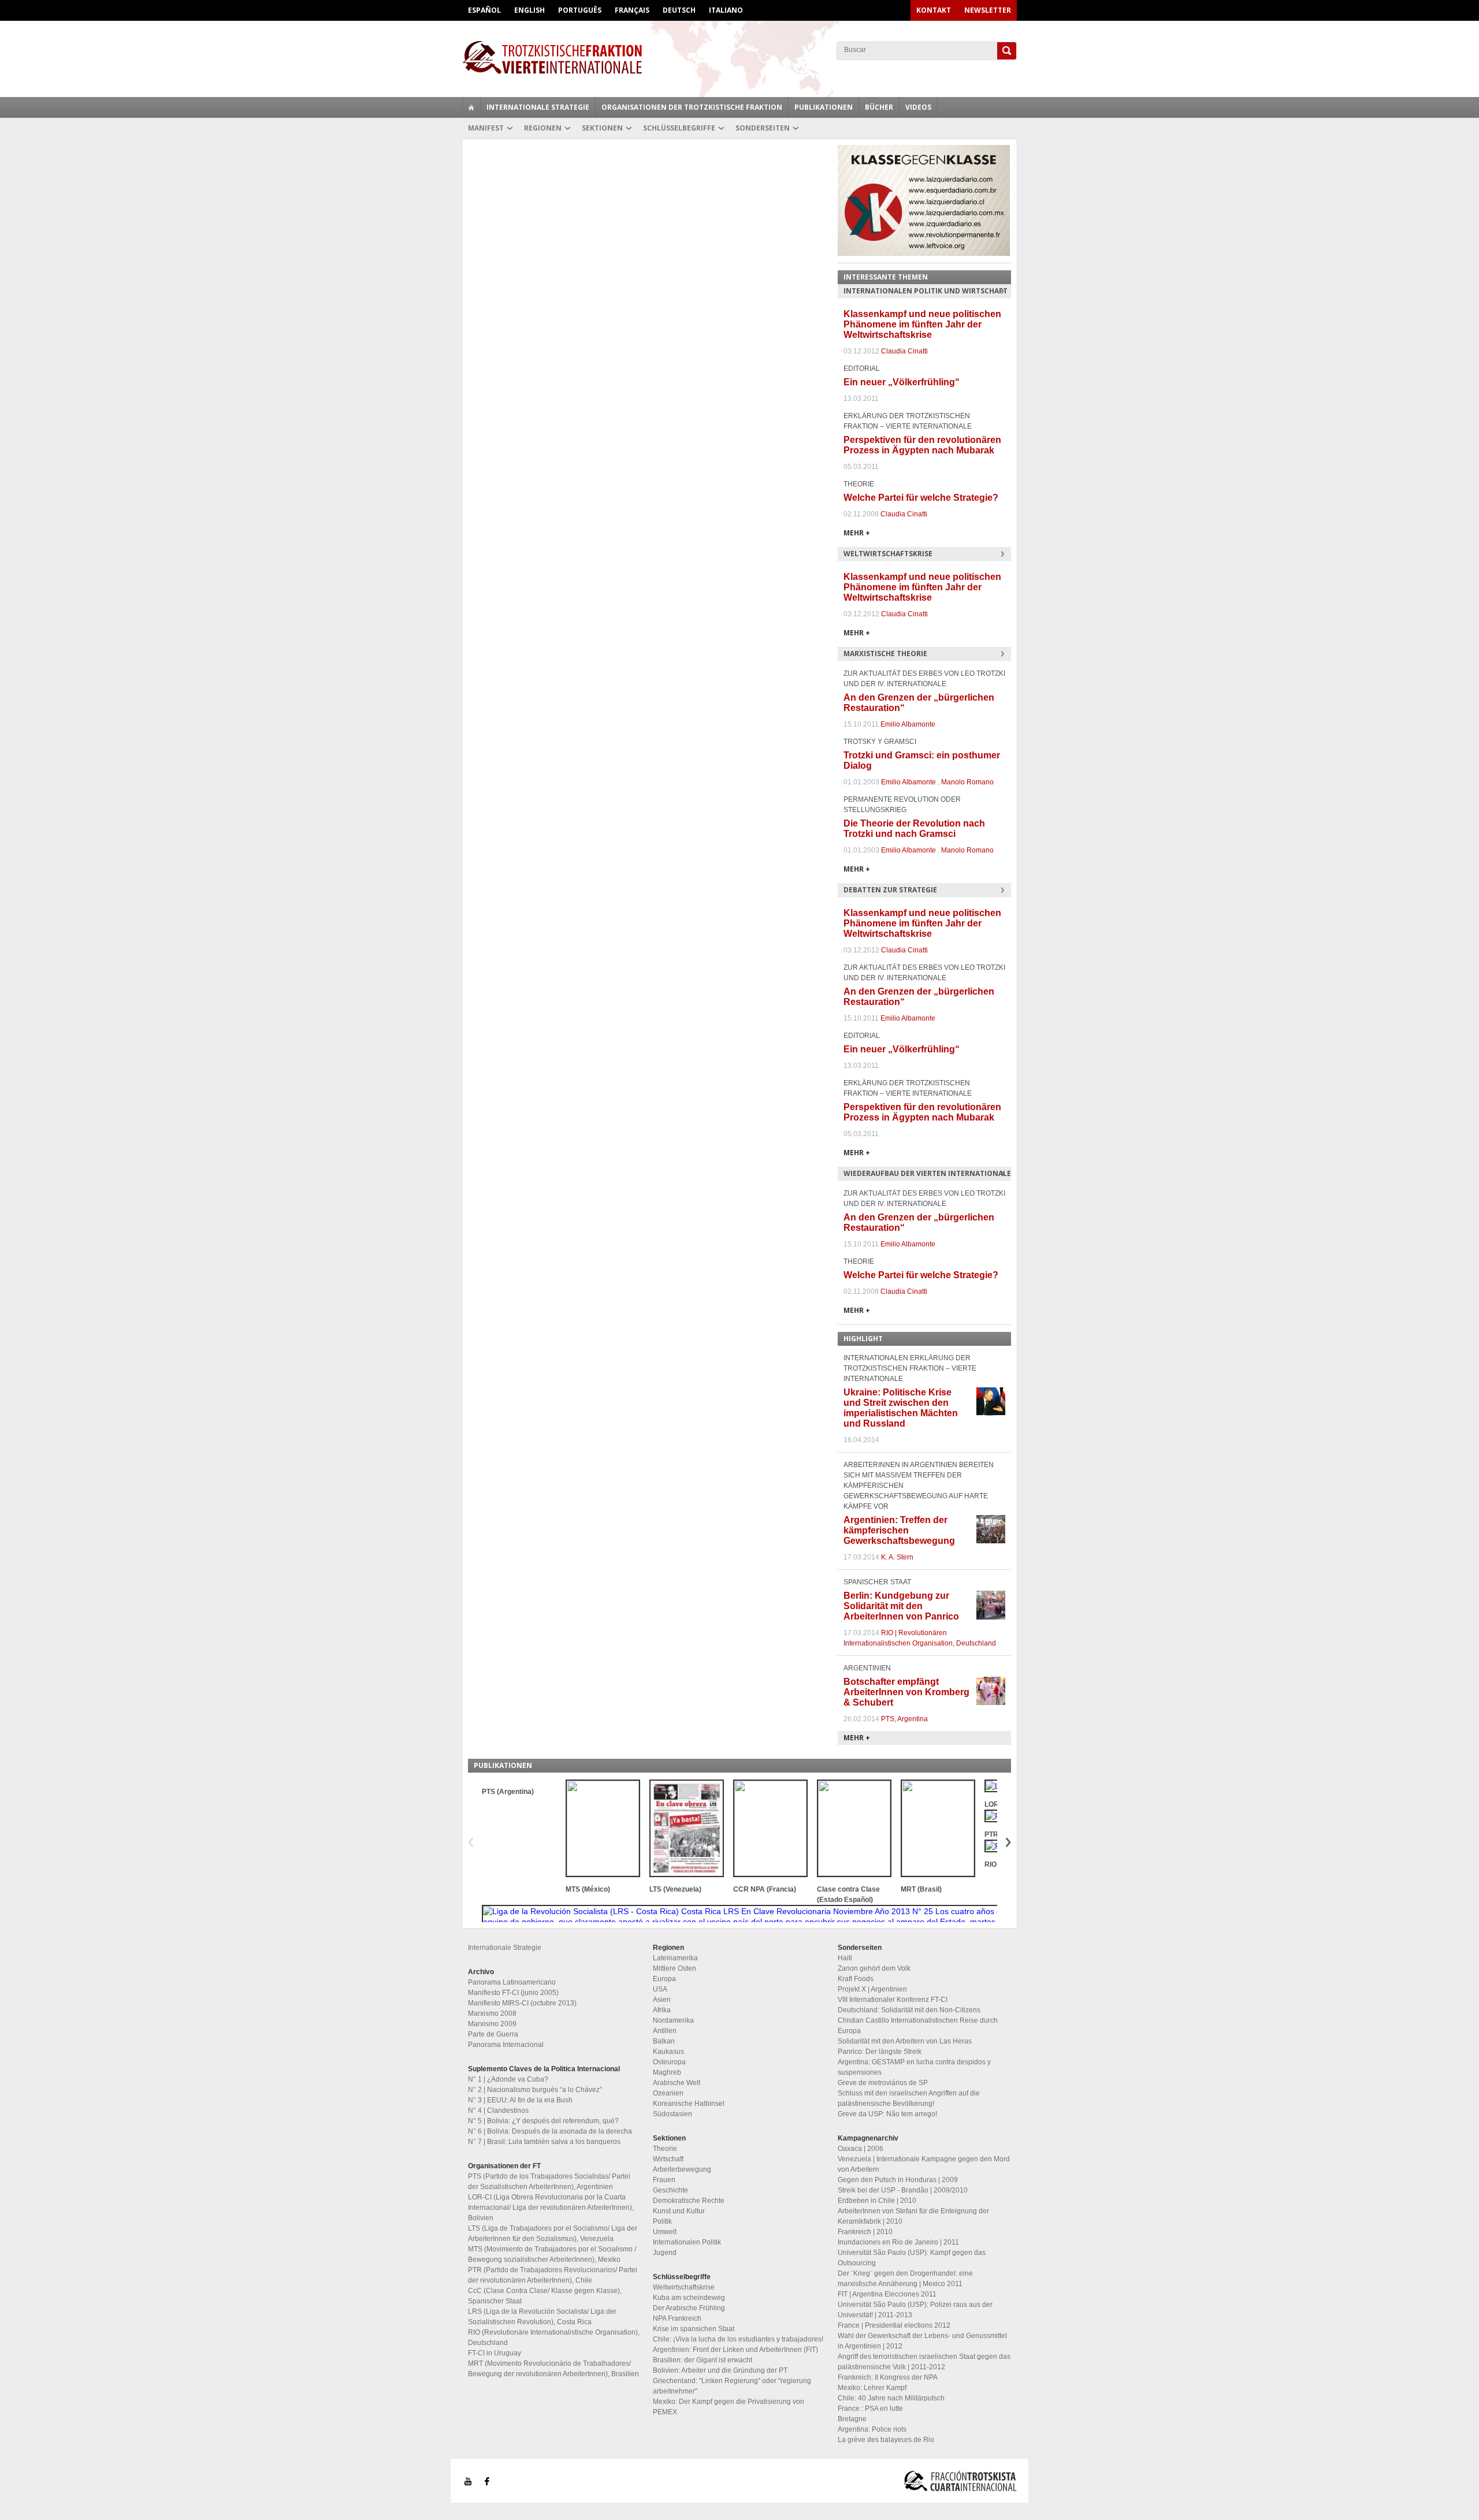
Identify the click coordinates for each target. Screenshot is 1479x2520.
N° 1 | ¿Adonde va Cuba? (508, 2079)
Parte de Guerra (493, 2034)
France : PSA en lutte (870, 2409)
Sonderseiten (763, 128)
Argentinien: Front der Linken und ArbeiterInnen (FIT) (735, 2350)
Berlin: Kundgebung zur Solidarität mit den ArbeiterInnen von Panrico (901, 1606)
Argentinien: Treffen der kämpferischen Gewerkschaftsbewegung (899, 1530)
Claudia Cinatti (904, 351)
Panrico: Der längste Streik (880, 2052)
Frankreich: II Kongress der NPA (888, 2377)
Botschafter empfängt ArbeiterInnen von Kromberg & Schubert (906, 1692)
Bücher (879, 107)
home (471, 107)
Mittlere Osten (675, 1968)
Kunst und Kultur (679, 2211)
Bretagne (852, 2419)
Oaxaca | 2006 (861, 2149)
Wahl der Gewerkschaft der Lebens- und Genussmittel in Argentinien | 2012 (922, 2341)
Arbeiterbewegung (682, 2169)
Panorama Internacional (506, 2045)
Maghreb (667, 2072)
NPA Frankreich (677, 2318)
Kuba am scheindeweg (689, 2298)
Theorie (665, 2149)
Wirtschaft (668, 2159)
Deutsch (679, 10)
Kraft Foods (856, 1979)
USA (660, 1989)
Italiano (726, 10)
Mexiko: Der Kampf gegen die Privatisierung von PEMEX (729, 2407)
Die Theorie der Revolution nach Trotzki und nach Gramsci (914, 829)
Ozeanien (668, 2093)
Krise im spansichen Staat (694, 2329)
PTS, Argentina (904, 1719)
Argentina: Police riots (872, 2429)
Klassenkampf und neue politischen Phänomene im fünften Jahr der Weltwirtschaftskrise (922, 324)
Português (580, 10)
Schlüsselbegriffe (679, 128)
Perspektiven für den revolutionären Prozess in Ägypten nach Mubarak (922, 445)
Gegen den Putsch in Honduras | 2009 (898, 2180)
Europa (664, 1979)
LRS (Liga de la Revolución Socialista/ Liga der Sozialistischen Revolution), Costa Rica (542, 2317)
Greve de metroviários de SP (883, 2083)
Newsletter (988, 10)
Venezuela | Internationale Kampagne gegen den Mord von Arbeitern (924, 2164)
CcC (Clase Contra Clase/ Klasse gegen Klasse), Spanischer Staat (545, 2296)
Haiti (845, 1958)
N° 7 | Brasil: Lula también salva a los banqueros (544, 2142)
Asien (662, 2000)
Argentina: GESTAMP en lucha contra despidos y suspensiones (914, 2067)
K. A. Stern (897, 1557)
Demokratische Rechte (689, 2201)
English (529, 10)
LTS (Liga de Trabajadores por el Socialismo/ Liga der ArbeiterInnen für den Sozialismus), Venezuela (553, 2234)
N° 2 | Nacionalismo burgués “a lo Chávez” (535, 2090)
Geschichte (670, 2190)
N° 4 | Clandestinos (498, 2110)
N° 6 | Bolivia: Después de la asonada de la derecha (550, 2131)
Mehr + (857, 533)
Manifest (486, 128)
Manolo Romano (967, 782)
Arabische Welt (677, 2083)
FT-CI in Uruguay (495, 2353)
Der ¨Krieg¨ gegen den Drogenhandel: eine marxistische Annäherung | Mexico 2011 (905, 2279)
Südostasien (672, 2114)
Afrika (662, 2010)
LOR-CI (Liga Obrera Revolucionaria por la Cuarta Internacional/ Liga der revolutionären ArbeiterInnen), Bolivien (551, 2208)
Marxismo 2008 (492, 2013)
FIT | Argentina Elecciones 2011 (887, 2294)
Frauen (664, 2180)
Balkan (664, 2041)
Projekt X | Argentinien (872, 1989)
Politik (662, 2221)
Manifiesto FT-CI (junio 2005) (513, 1993)
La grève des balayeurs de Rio (886, 2440)
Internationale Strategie (538, 107)
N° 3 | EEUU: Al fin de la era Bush (520, 2100)
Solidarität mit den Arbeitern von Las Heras (905, 2041)
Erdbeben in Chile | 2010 (877, 2201)
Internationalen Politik (687, 2242)
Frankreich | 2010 (865, 2232)
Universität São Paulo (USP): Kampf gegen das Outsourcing (912, 2258)
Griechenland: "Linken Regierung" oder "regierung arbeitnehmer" (732, 2386)
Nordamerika (673, 2020)
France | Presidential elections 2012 (894, 2325)
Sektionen (602, 128)
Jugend (665, 2253)
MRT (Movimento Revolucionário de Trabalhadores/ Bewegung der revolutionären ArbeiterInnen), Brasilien (553, 2369)
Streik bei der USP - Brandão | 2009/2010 (903, 2190)
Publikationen (824, 107)
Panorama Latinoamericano (512, 1982)
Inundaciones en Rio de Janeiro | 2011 (898, 2242)
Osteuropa (669, 2062)
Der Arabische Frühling (689, 2308)
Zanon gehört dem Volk (874, 1968)
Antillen (665, 2031)
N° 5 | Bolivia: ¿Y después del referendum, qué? (543, 2121)
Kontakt (934, 10)
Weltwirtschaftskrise (684, 2287)
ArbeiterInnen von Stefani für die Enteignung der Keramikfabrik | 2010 (913, 2216)
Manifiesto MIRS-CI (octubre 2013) (522, 2003)
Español (484, 10)
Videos (918, 107)
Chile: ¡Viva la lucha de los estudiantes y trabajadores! (738, 2339)
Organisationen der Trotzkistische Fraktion (692, 107)
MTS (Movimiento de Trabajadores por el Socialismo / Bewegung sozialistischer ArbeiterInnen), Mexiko (552, 2254)
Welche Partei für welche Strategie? (921, 498)
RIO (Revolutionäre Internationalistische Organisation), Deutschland (554, 2337)
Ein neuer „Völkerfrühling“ (902, 382)
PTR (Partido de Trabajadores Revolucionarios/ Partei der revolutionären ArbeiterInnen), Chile (553, 2275)
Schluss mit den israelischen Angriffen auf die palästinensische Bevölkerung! (909, 2098)
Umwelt (665, 2232)
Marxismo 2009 (492, 2024)
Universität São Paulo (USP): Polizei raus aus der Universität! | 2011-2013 (915, 2310)
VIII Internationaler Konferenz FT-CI (893, 2000)
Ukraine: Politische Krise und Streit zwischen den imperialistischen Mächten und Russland (901, 1408)
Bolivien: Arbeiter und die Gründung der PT (720, 2370)
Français (632, 10)
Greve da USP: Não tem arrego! (887, 2114)
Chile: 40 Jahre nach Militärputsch (891, 2398)
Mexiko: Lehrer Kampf (872, 2388)
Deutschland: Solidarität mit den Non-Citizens (909, 2010)
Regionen (543, 128)
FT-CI (739, 57)
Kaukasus (668, 2052)
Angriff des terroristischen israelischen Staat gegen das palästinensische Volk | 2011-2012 (924, 2362)
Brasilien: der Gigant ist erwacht (703, 2360)
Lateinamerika (675, 1958)
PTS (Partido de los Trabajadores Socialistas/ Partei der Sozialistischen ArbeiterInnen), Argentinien (549, 2182)
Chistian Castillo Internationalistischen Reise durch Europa (918, 2026)
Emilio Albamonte (908, 724)
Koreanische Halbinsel (689, 2104)
